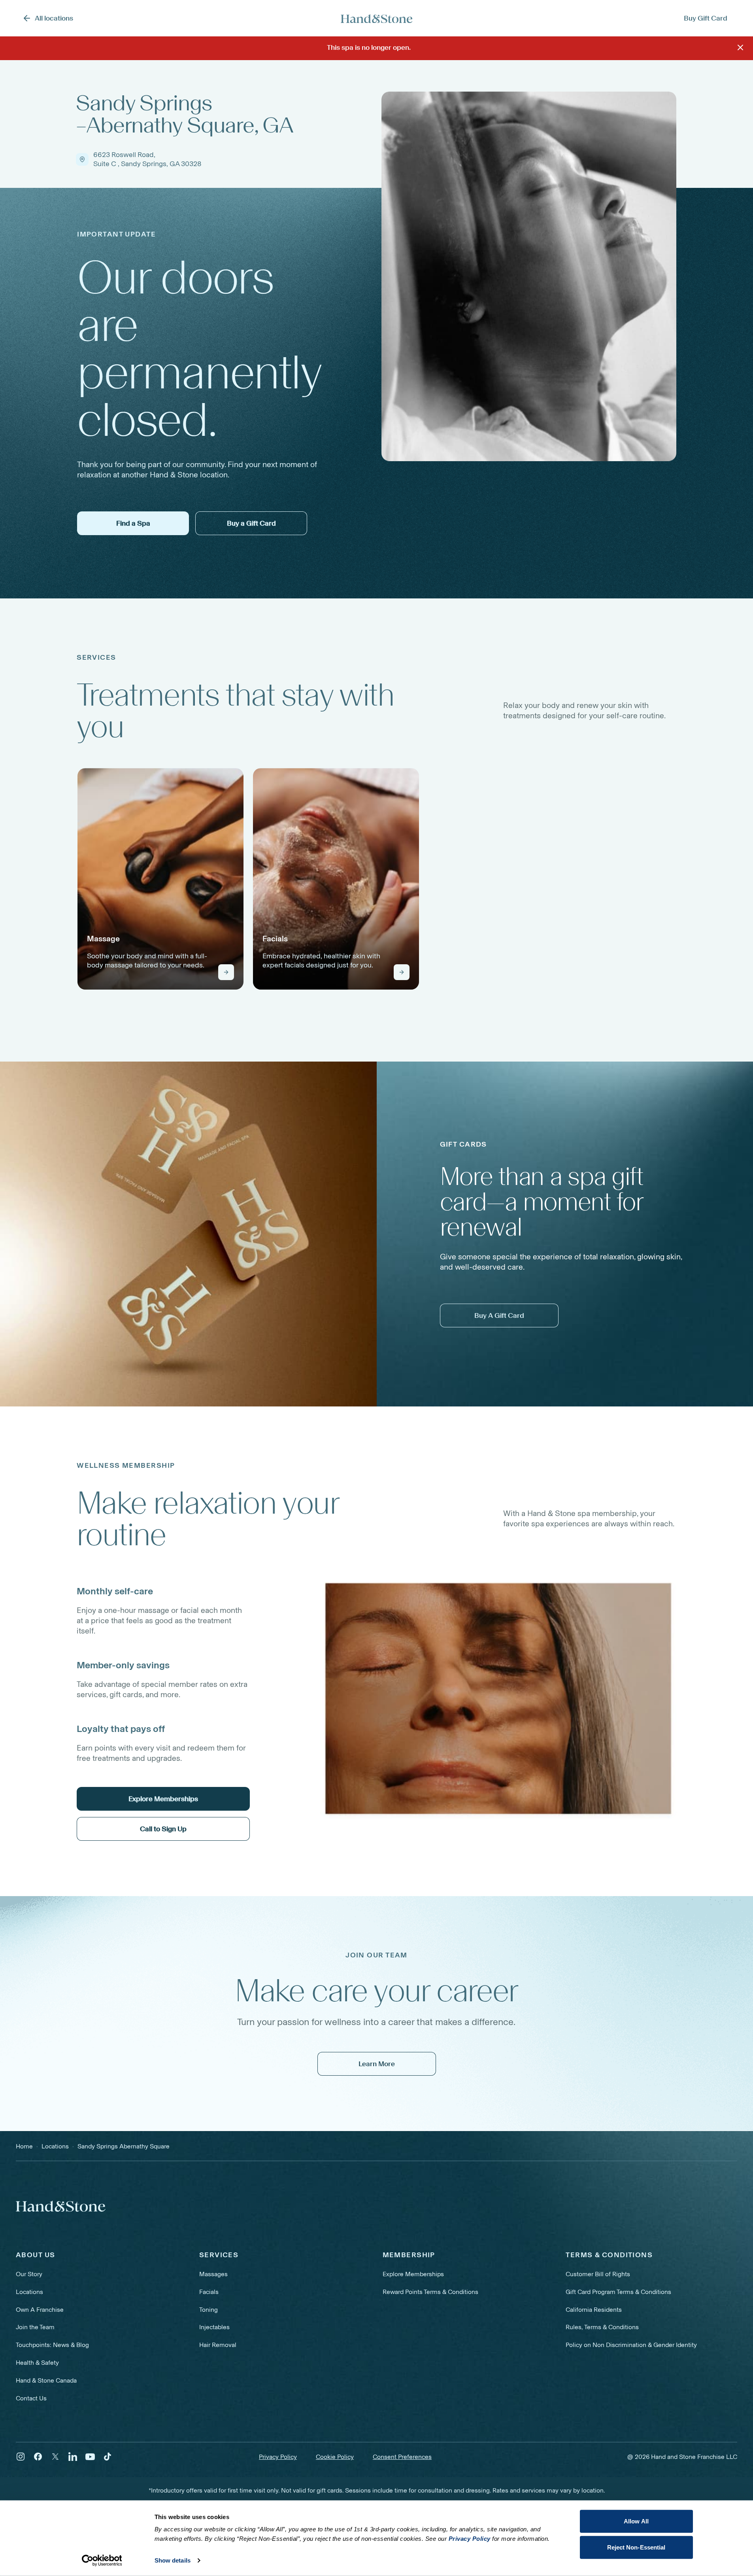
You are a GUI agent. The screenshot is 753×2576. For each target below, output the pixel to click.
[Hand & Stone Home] (377, 18)
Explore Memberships (413, 2274)
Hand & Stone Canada (46, 2380)
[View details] (226, 972)
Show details (173, 2560)
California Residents (594, 2310)
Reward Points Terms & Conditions (430, 2292)
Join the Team (35, 2327)
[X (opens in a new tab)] (55, 2457)
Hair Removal (218, 2345)
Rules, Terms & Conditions (602, 2327)
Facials (209, 2292)
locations (55, 2146)
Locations (29, 2292)
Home (24, 2146)
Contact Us (31, 2398)
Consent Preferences (402, 2457)
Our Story (29, 2274)
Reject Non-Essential (636, 2547)
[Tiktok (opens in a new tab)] (108, 2457)
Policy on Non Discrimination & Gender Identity (631, 2345)
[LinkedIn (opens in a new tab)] (73, 2457)
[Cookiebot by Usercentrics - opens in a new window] (102, 2561)
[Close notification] (740, 47)
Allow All (636, 2521)
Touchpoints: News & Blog (52, 2345)
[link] (160, 879)
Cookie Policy (335, 2457)
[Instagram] (21, 2457)
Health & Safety (37, 2363)
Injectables (214, 2327)
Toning (209, 2310)
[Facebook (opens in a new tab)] (38, 2457)
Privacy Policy (278, 2457)
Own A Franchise (40, 2310)
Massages (213, 2274)
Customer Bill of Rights (598, 2274)
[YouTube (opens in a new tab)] (90, 2457)
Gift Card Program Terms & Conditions (618, 2292)
